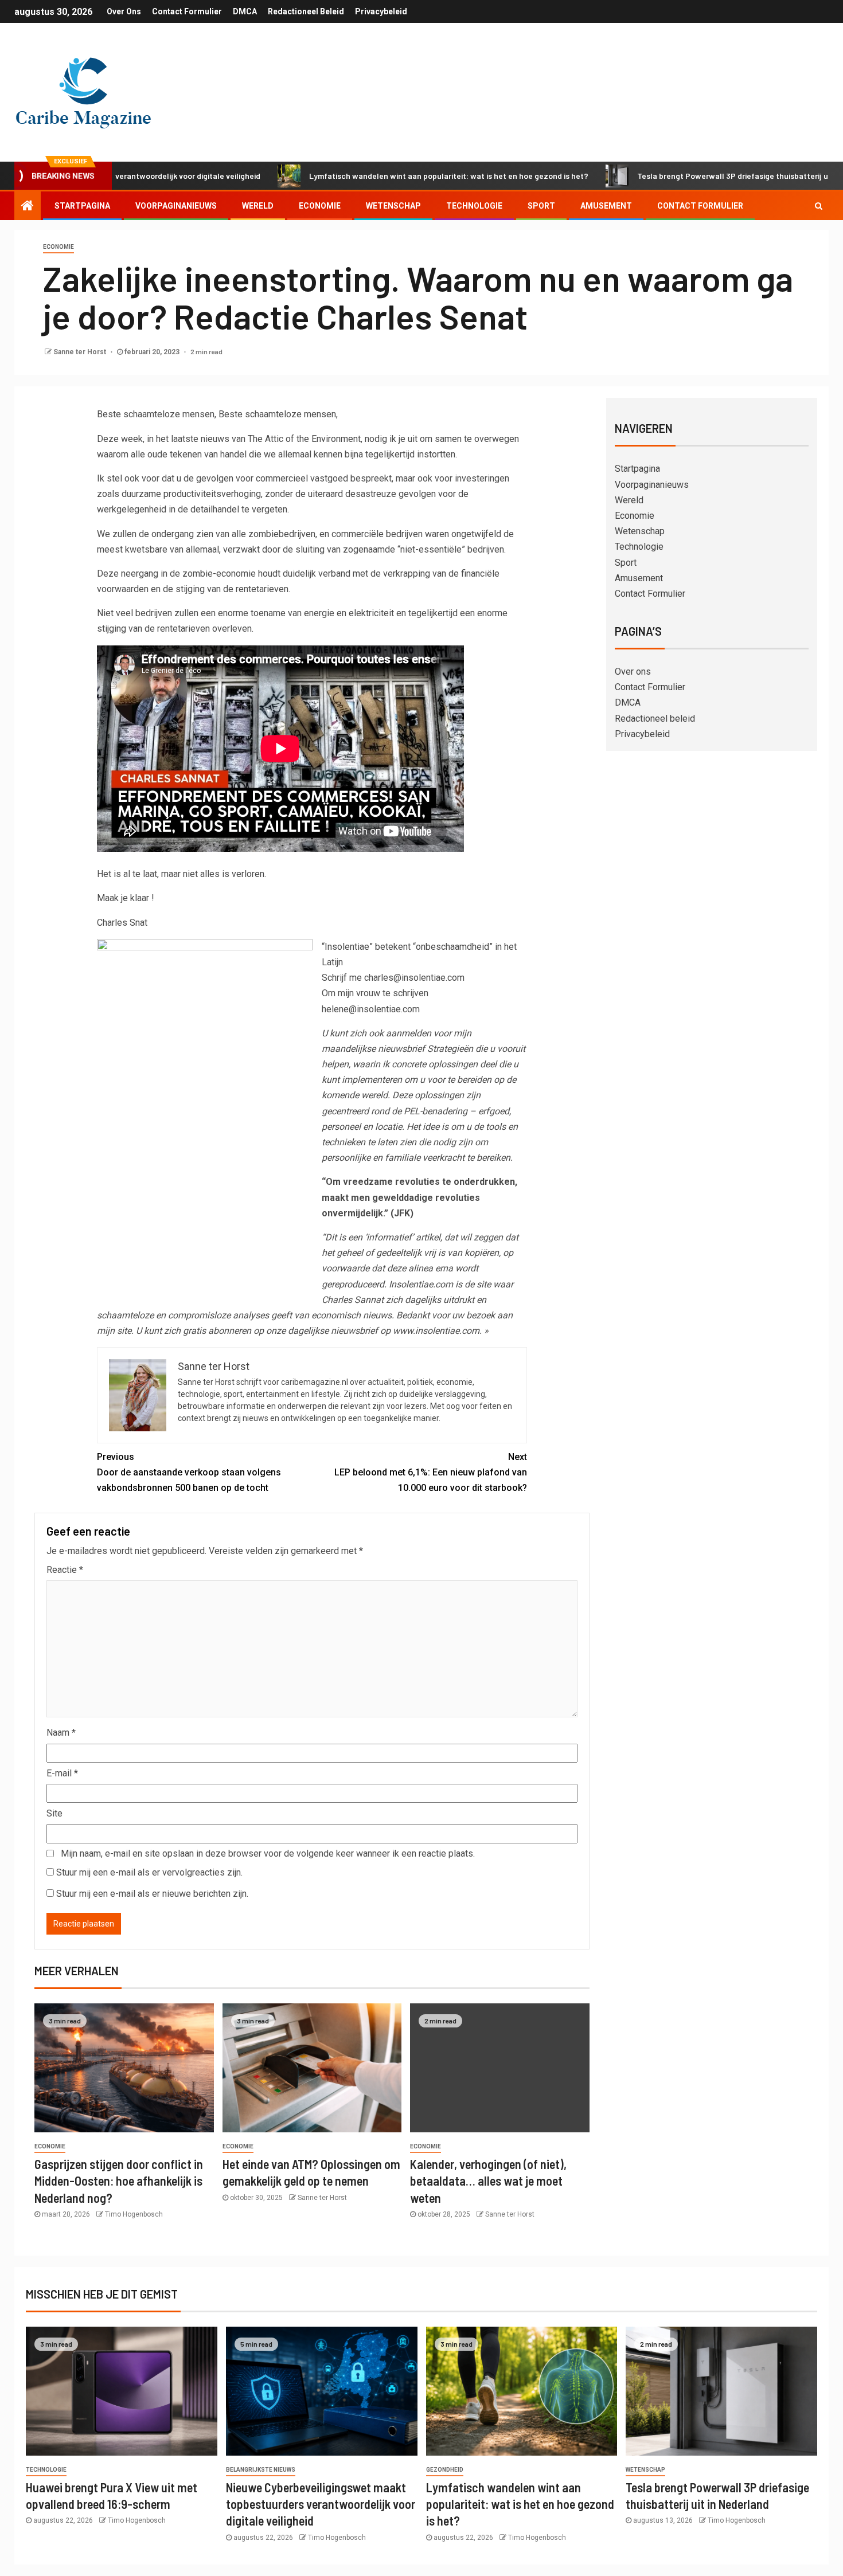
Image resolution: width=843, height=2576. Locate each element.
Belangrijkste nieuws (261, 2470)
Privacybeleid (381, 11)
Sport (541, 206)
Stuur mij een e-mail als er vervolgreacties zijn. (149, 1872)
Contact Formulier (187, 11)
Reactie (65, 1570)
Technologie (474, 206)
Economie (320, 206)
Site (54, 1813)
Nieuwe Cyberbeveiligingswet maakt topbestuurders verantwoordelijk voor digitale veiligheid (321, 2504)
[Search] (819, 206)
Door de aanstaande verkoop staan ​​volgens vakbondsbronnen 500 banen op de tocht (189, 1472)
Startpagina (82, 206)
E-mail (62, 1773)
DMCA (245, 11)
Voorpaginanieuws (176, 206)
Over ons (124, 11)
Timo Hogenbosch (134, 2214)
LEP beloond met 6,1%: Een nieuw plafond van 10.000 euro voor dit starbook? (431, 1472)
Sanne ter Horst (81, 352)
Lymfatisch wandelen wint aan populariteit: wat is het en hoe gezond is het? (374, 176)
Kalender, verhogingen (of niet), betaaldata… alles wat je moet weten (488, 2181)
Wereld (258, 206)
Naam (61, 1733)
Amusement (606, 206)
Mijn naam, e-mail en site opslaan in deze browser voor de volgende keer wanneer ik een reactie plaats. (268, 1853)
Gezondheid (445, 2470)
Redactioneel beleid (306, 11)
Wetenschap (393, 206)
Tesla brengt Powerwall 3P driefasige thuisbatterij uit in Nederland (685, 176)
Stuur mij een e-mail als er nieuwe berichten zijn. (152, 1894)
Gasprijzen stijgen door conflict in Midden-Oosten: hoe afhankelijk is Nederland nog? (119, 2181)
